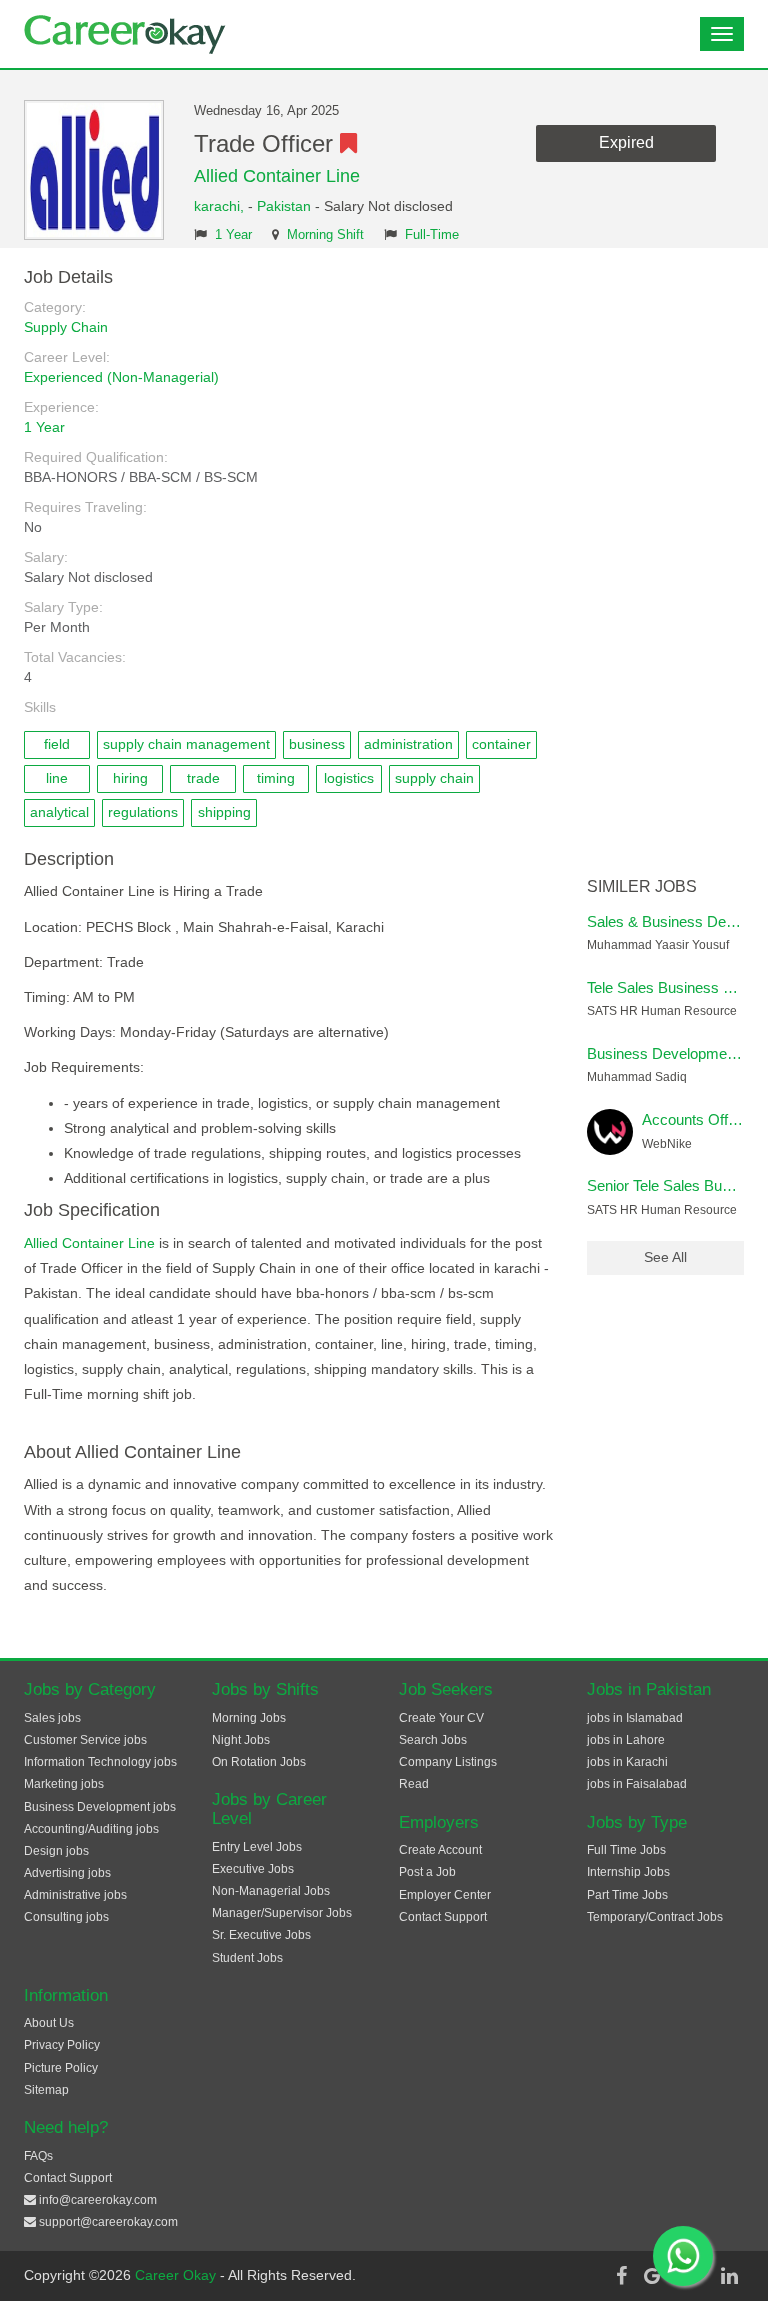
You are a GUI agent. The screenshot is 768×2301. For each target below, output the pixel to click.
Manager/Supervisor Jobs (282, 1913)
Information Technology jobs (100, 1762)
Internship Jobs (628, 1872)
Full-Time (432, 235)
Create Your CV (441, 1718)
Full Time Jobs (626, 1850)
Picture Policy (61, 2068)
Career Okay (177, 2275)
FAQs (38, 2156)
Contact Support (443, 1917)
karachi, (221, 206)
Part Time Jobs (627, 1895)
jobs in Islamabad (635, 1718)
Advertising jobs (67, 1873)
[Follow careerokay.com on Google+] (657, 2276)
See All (665, 1257)
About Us (49, 2023)
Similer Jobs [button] (642, 886)
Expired (626, 142)
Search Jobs (433, 1740)
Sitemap (46, 2090)
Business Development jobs (100, 1807)
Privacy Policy (62, 2045)
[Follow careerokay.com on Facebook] (621, 2276)
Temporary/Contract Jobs (655, 1917)
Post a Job (427, 1872)
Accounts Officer (697, 1119)
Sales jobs (52, 1718)
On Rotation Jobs (259, 1762)
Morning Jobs (249, 1718)
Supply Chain (66, 327)
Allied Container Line (277, 176)
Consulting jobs (66, 1917)
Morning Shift (325, 235)
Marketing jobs (64, 1784)
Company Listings (448, 1762)
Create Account (440, 1850)
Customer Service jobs (85, 1740)
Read (414, 1784)
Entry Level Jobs (257, 1847)
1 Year (233, 235)
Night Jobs (241, 1740)
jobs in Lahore (626, 1740)
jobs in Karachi (627, 1762)
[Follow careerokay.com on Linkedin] (729, 2276)
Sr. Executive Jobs (261, 1935)
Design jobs (56, 1851)
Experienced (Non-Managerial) (121, 377)
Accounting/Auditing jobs (91, 1829)
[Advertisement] (666, 568)
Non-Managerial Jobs (271, 1891)
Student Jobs (247, 1958)
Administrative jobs (75, 1895)
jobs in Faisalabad (637, 1784)
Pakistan (284, 206)
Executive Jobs (253, 1869)
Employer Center (445, 1895)
